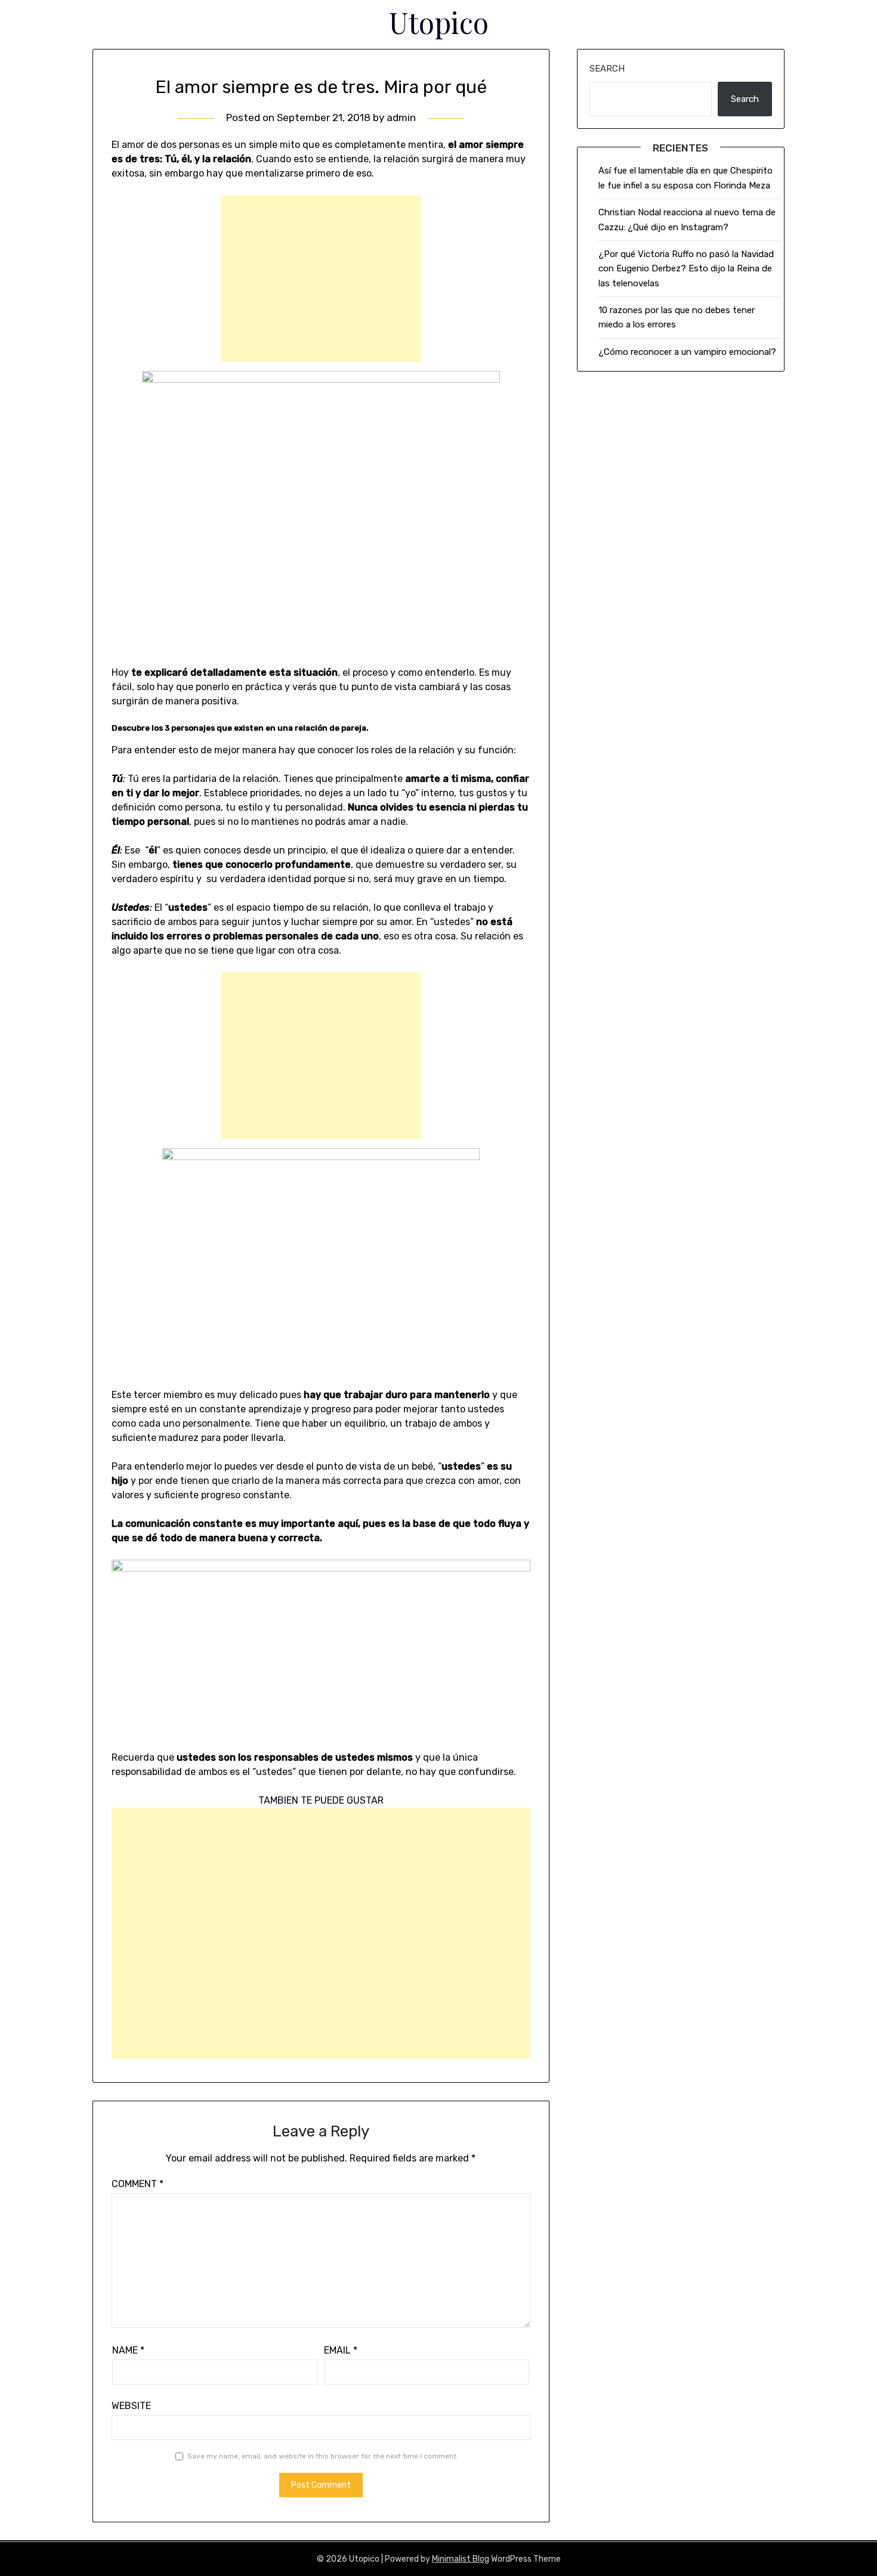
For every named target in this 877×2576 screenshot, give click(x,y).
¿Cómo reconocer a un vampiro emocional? (687, 352)
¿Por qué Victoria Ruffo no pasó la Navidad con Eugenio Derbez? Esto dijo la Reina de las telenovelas (686, 269)
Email (341, 2350)
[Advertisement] (321, 279)
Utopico (439, 22)
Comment (138, 2184)
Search (607, 69)
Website (131, 2406)
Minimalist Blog (461, 2559)
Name (128, 2350)
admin (401, 117)
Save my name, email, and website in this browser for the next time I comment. (323, 2456)
